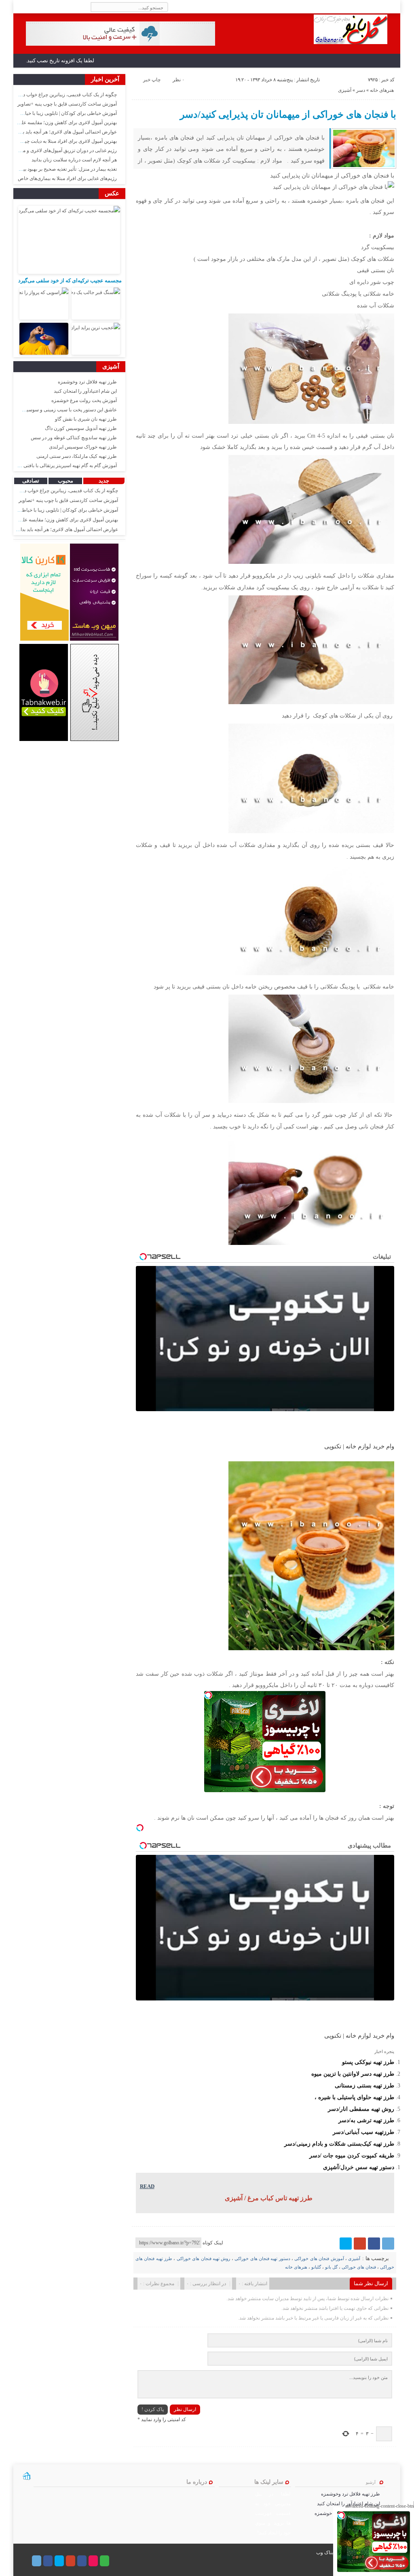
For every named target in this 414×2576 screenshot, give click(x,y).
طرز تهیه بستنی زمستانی (364, 2085)
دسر (361, 90)
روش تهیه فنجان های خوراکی (204, 2258)
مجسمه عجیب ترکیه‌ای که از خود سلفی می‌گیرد (70, 280)
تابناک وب (326, 2553)
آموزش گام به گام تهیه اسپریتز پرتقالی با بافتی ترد (67, 466)
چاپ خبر (152, 80)
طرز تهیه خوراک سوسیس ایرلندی (83, 447)
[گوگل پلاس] (360, 2244)
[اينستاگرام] (82, 2561)
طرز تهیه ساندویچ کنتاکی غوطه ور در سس (74, 438)
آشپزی (345, 90)
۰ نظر (178, 80)
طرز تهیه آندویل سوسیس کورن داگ (81, 428)
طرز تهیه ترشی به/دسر (366, 2120)
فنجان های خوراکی (359, 2267)
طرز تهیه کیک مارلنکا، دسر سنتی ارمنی (77, 456)
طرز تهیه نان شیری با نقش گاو (86, 419)
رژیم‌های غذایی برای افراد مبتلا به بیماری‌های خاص (67, 178)
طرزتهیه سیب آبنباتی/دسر (363, 2132)
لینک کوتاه (213, 2243)
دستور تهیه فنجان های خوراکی (262, 2258)
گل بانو (331, 2267)
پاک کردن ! (153, 2409)
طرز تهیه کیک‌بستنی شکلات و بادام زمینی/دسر (339, 2144)
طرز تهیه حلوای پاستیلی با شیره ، (354, 2097)
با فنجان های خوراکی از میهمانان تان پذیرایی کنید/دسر (288, 114)
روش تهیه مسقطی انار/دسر (361, 2109)
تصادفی (31, 481)
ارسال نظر (185, 2409)
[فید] (19, 7)
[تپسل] (208, 1695)
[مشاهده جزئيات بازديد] (27, 2479)
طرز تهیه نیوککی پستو (368, 2062)
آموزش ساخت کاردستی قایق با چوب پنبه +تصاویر (67, 104)
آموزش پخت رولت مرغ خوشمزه (84, 400)
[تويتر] (346, 2244)
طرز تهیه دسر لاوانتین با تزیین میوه (353, 2074)
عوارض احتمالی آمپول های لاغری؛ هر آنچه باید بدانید (65, 132)
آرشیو (371, 2482)
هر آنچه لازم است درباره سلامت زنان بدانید (74, 160)
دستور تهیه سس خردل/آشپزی (359, 2167)
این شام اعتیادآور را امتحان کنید (85, 391)
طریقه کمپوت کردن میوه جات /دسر (352, 2155)
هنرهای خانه (382, 90)
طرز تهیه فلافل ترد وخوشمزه (87, 382)
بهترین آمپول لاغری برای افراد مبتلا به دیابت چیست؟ (65, 141)
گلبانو (316, 2267)
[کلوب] (105, 2561)
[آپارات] (93, 2561)
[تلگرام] (388, 2244)
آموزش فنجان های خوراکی (319, 2258)
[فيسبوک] (374, 2244)
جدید (104, 481)
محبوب (65, 481)
